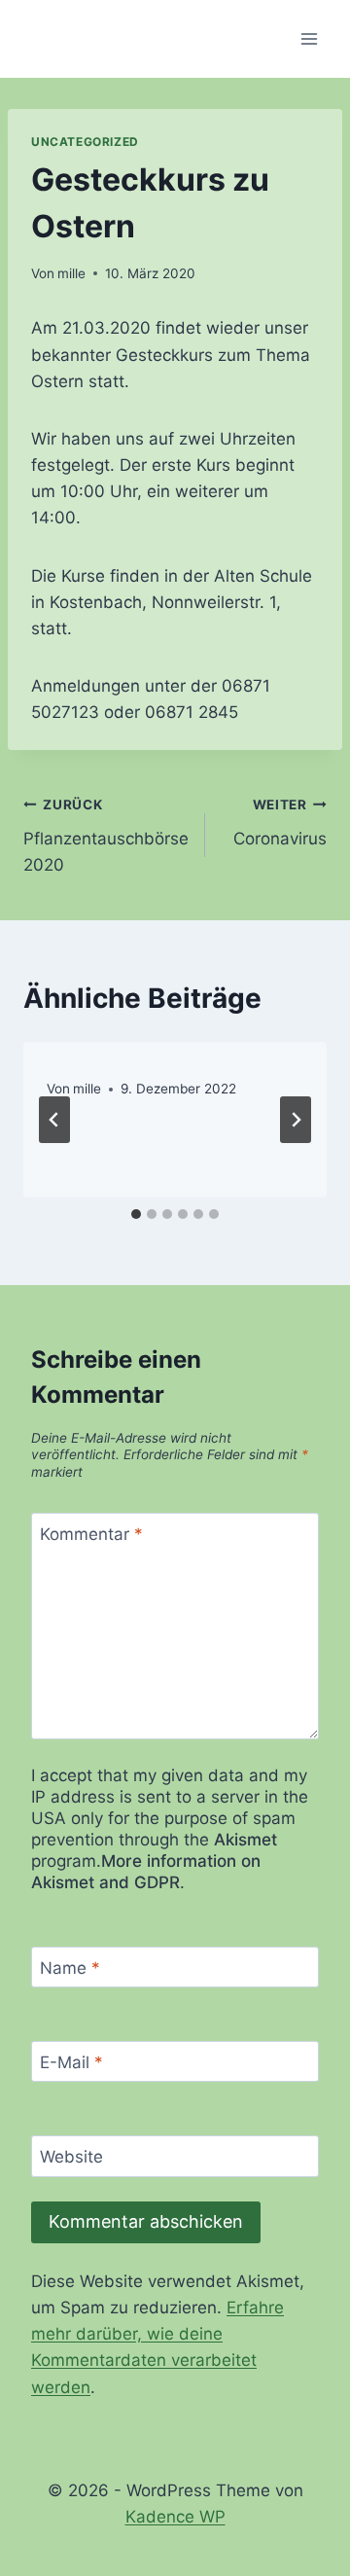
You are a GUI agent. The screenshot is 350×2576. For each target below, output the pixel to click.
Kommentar (91, 1534)
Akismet (245, 1840)
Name (70, 1968)
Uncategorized (85, 142)
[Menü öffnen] (309, 38)
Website (71, 2157)
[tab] (136, 1214)
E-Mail (71, 2062)
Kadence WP (175, 2517)
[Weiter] (296, 1120)
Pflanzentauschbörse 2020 (106, 836)
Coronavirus (280, 823)
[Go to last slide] (54, 1120)
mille (71, 273)
